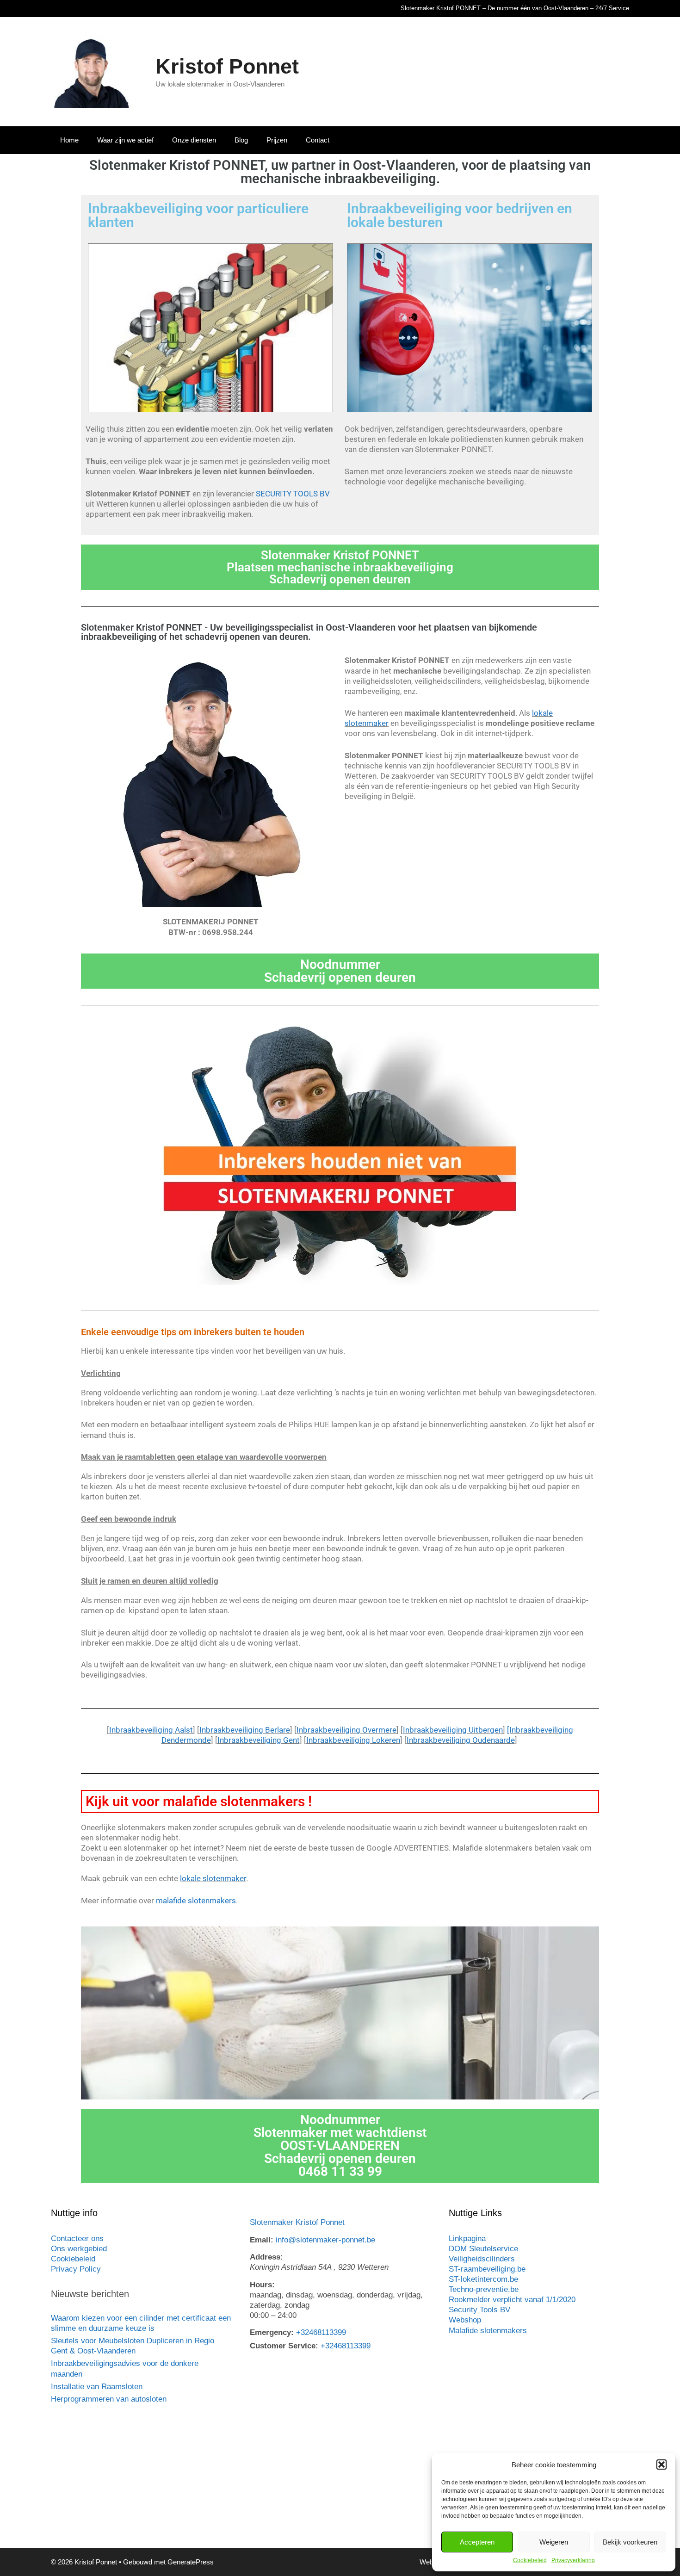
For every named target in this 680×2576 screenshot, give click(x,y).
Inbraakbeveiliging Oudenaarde (461, 1740)
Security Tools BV (479, 2310)
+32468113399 (321, 2332)
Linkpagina (467, 2239)
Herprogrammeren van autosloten (109, 2399)
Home (69, 140)
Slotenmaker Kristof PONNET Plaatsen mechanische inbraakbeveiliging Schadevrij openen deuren (340, 567)
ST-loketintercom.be (483, 2279)
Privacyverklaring (573, 2560)
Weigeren (554, 2542)
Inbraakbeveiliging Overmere (346, 1730)
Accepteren (477, 2542)
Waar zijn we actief (125, 140)
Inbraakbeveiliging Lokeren (353, 1740)
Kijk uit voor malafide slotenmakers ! (199, 1801)
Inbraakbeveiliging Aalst (151, 1730)
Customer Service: (284, 2346)
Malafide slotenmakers (488, 2331)
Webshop (465, 2320)
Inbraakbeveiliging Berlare (245, 1730)
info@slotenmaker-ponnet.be (325, 2240)
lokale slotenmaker (213, 1878)
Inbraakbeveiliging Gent (259, 1740)
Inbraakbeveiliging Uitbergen (453, 1730)
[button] (661, 2465)
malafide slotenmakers (196, 1901)
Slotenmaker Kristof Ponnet (297, 2222)
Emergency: (272, 2332)
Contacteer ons (77, 2239)
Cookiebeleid (530, 2560)
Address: (266, 2257)
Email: (262, 2240)
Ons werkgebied (79, 2249)
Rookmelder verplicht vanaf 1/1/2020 (512, 2300)
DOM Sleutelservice (483, 2249)
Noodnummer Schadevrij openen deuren (340, 971)
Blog (241, 140)
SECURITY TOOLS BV (293, 494)
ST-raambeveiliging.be (487, 2269)
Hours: (262, 2285)
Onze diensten (194, 140)
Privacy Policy (76, 2269)
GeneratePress (191, 2562)
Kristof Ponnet (227, 66)
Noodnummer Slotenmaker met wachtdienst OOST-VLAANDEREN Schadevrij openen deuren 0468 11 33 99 (340, 2146)
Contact (318, 140)
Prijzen (277, 140)
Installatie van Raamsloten (97, 2387)
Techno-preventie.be (484, 2289)
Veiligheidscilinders (482, 2259)
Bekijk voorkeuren (630, 2542)
